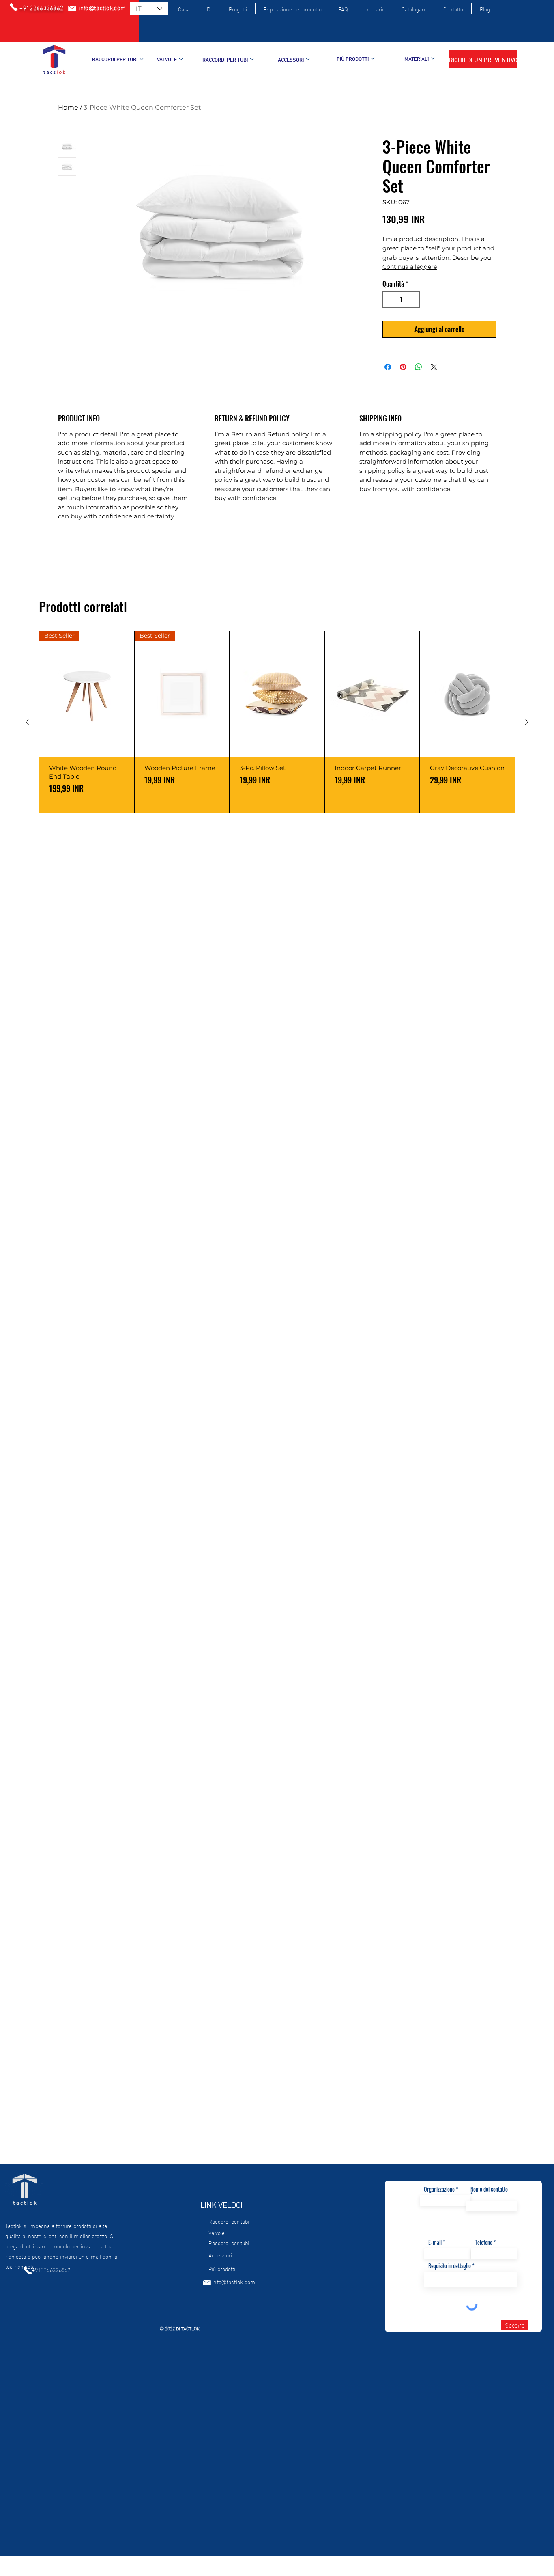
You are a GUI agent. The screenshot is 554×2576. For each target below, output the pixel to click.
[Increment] (413, 300)
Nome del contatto (489, 2190)
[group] (277, 722)
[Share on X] (434, 367)
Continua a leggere (410, 267)
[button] (483, 59)
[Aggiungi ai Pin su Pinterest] (403, 367)
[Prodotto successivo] (527, 722)
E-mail (435, 2242)
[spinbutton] (401, 300)
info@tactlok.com (234, 2282)
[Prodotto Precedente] (27, 722)
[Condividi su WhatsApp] (419, 367)
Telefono (484, 2242)
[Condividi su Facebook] (388, 367)
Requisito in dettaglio (450, 2266)
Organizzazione (439, 2189)
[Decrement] (389, 300)
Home (68, 107)
